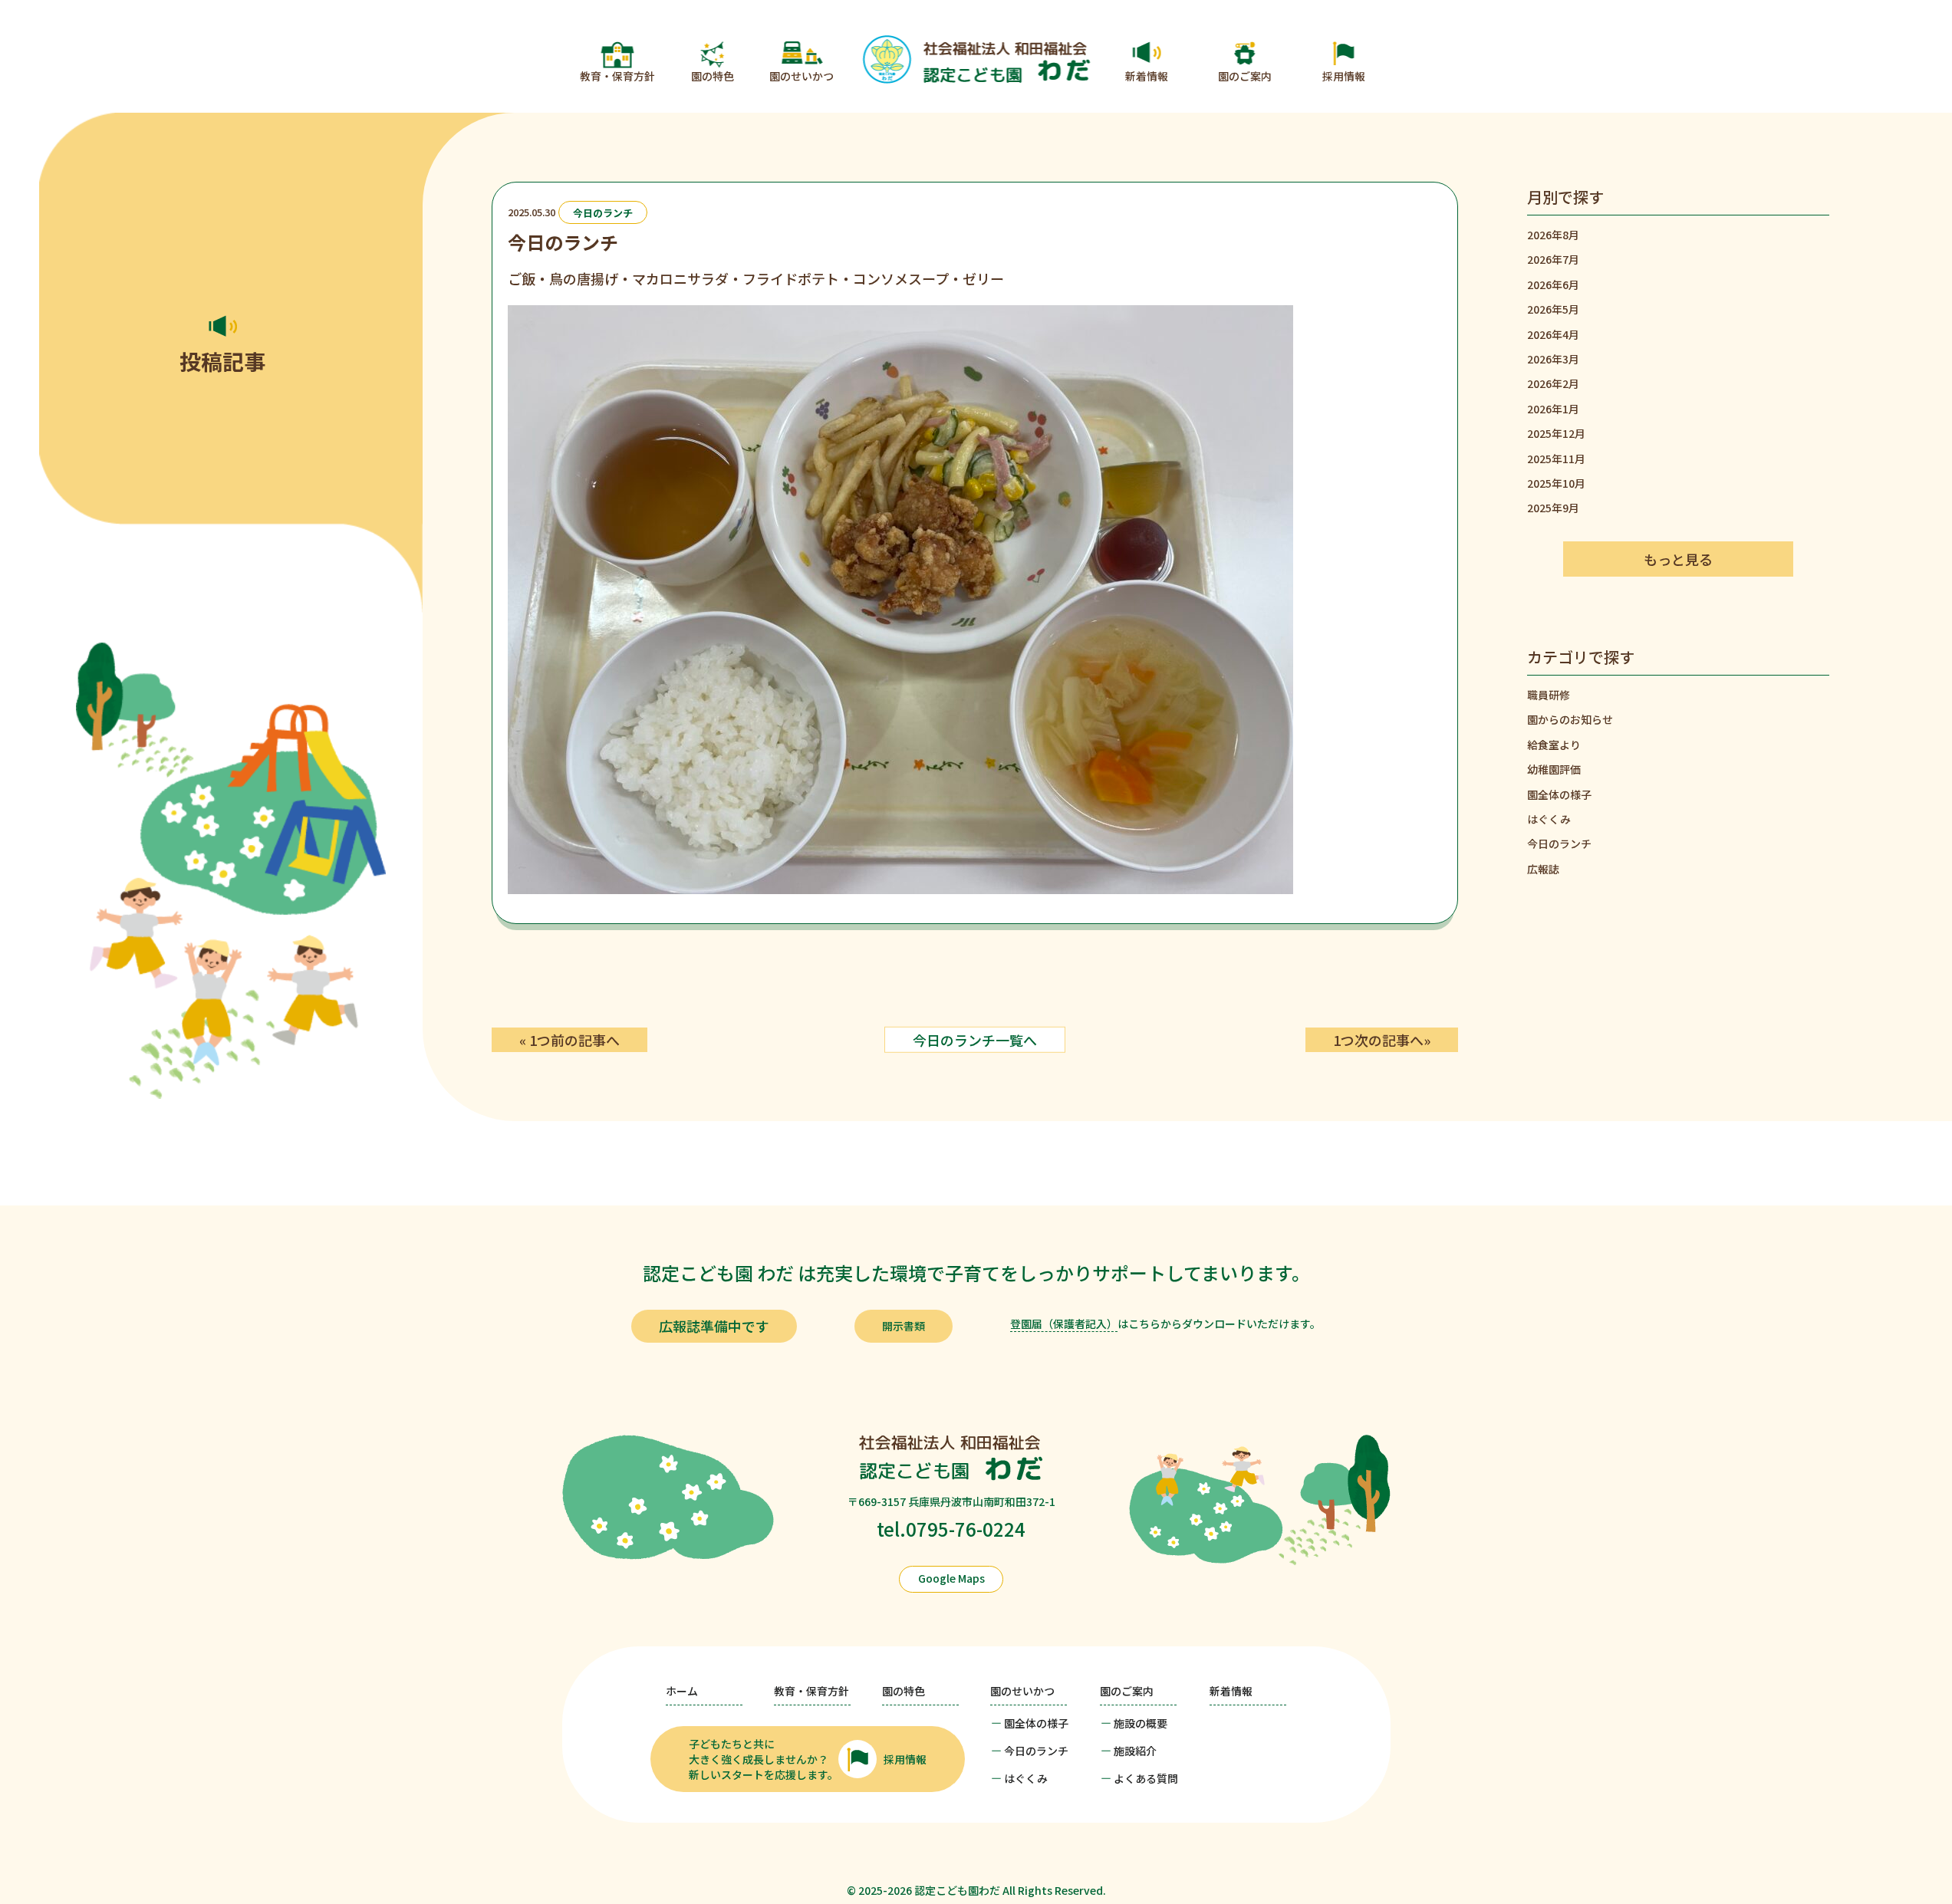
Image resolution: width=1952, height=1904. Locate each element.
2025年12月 (1556, 433)
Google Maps (951, 1578)
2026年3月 (1553, 359)
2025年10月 (1556, 483)
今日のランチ (603, 212)
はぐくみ (1549, 819)
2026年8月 (1553, 235)
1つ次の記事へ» (1382, 1040)
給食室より (1554, 745)
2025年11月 (1556, 459)
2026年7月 (1553, 259)
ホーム (682, 1691)
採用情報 (1344, 76)
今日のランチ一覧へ (975, 1040)
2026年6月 (1553, 284)
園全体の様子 (1559, 794)
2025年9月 (1553, 508)
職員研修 (1549, 695)
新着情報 (1147, 76)
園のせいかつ (802, 76)
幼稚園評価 (1554, 769)
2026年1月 (1553, 409)
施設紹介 (1135, 1751)
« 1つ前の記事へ (569, 1040)
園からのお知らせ (1570, 719)
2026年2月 (1553, 383)
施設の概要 (1141, 1723)
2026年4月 (1553, 334)
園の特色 (713, 76)
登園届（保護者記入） (1064, 1324)
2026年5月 (1553, 309)
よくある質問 (1146, 1778)
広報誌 (1543, 869)
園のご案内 (1245, 76)
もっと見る (1678, 559)
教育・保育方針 (617, 76)
